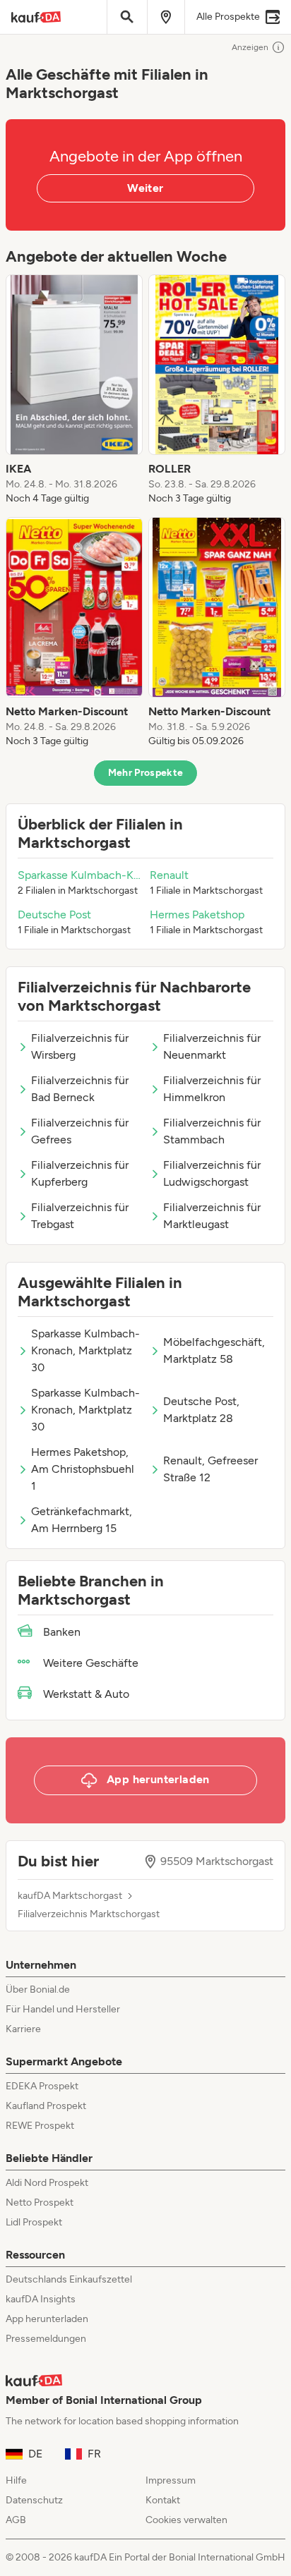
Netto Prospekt (40, 2203)
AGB (16, 2520)
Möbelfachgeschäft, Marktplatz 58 (214, 1350)
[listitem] (74, 390)
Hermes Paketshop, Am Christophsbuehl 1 (83, 1469)
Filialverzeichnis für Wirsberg (80, 1046)
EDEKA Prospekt (42, 2086)
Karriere (23, 2029)
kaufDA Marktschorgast (70, 1896)
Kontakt (163, 2500)
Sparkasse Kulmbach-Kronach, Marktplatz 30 (85, 1350)
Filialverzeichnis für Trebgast (80, 1216)
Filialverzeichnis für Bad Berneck (80, 1089)
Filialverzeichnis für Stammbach (212, 1131)
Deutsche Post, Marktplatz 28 (201, 1410)
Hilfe (16, 2480)
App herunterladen (47, 2319)
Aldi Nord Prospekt (47, 2183)
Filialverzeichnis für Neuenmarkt (212, 1046)
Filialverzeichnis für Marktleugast (212, 1216)
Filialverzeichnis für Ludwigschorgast (212, 1173)
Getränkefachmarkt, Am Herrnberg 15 (82, 1520)
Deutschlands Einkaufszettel (69, 2279)
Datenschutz (34, 2500)
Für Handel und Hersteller (63, 2009)
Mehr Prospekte (146, 773)
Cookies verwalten (186, 2520)
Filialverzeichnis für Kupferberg (80, 1173)
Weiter (145, 188)
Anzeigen (250, 47)
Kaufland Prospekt (46, 2106)
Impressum (171, 2480)
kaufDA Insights (41, 2299)
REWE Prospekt (40, 2126)
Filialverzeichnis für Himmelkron (212, 1089)
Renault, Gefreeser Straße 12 (210, 1469)
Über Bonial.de (38, 1989)
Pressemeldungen (46, 2339)
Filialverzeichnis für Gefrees (80, 1131)
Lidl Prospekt (34, 2222)
